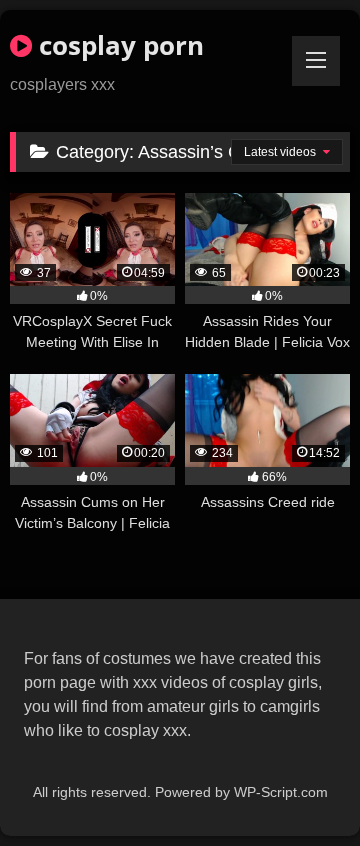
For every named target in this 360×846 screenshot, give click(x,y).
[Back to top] (298, 786)
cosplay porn (118, 45)
